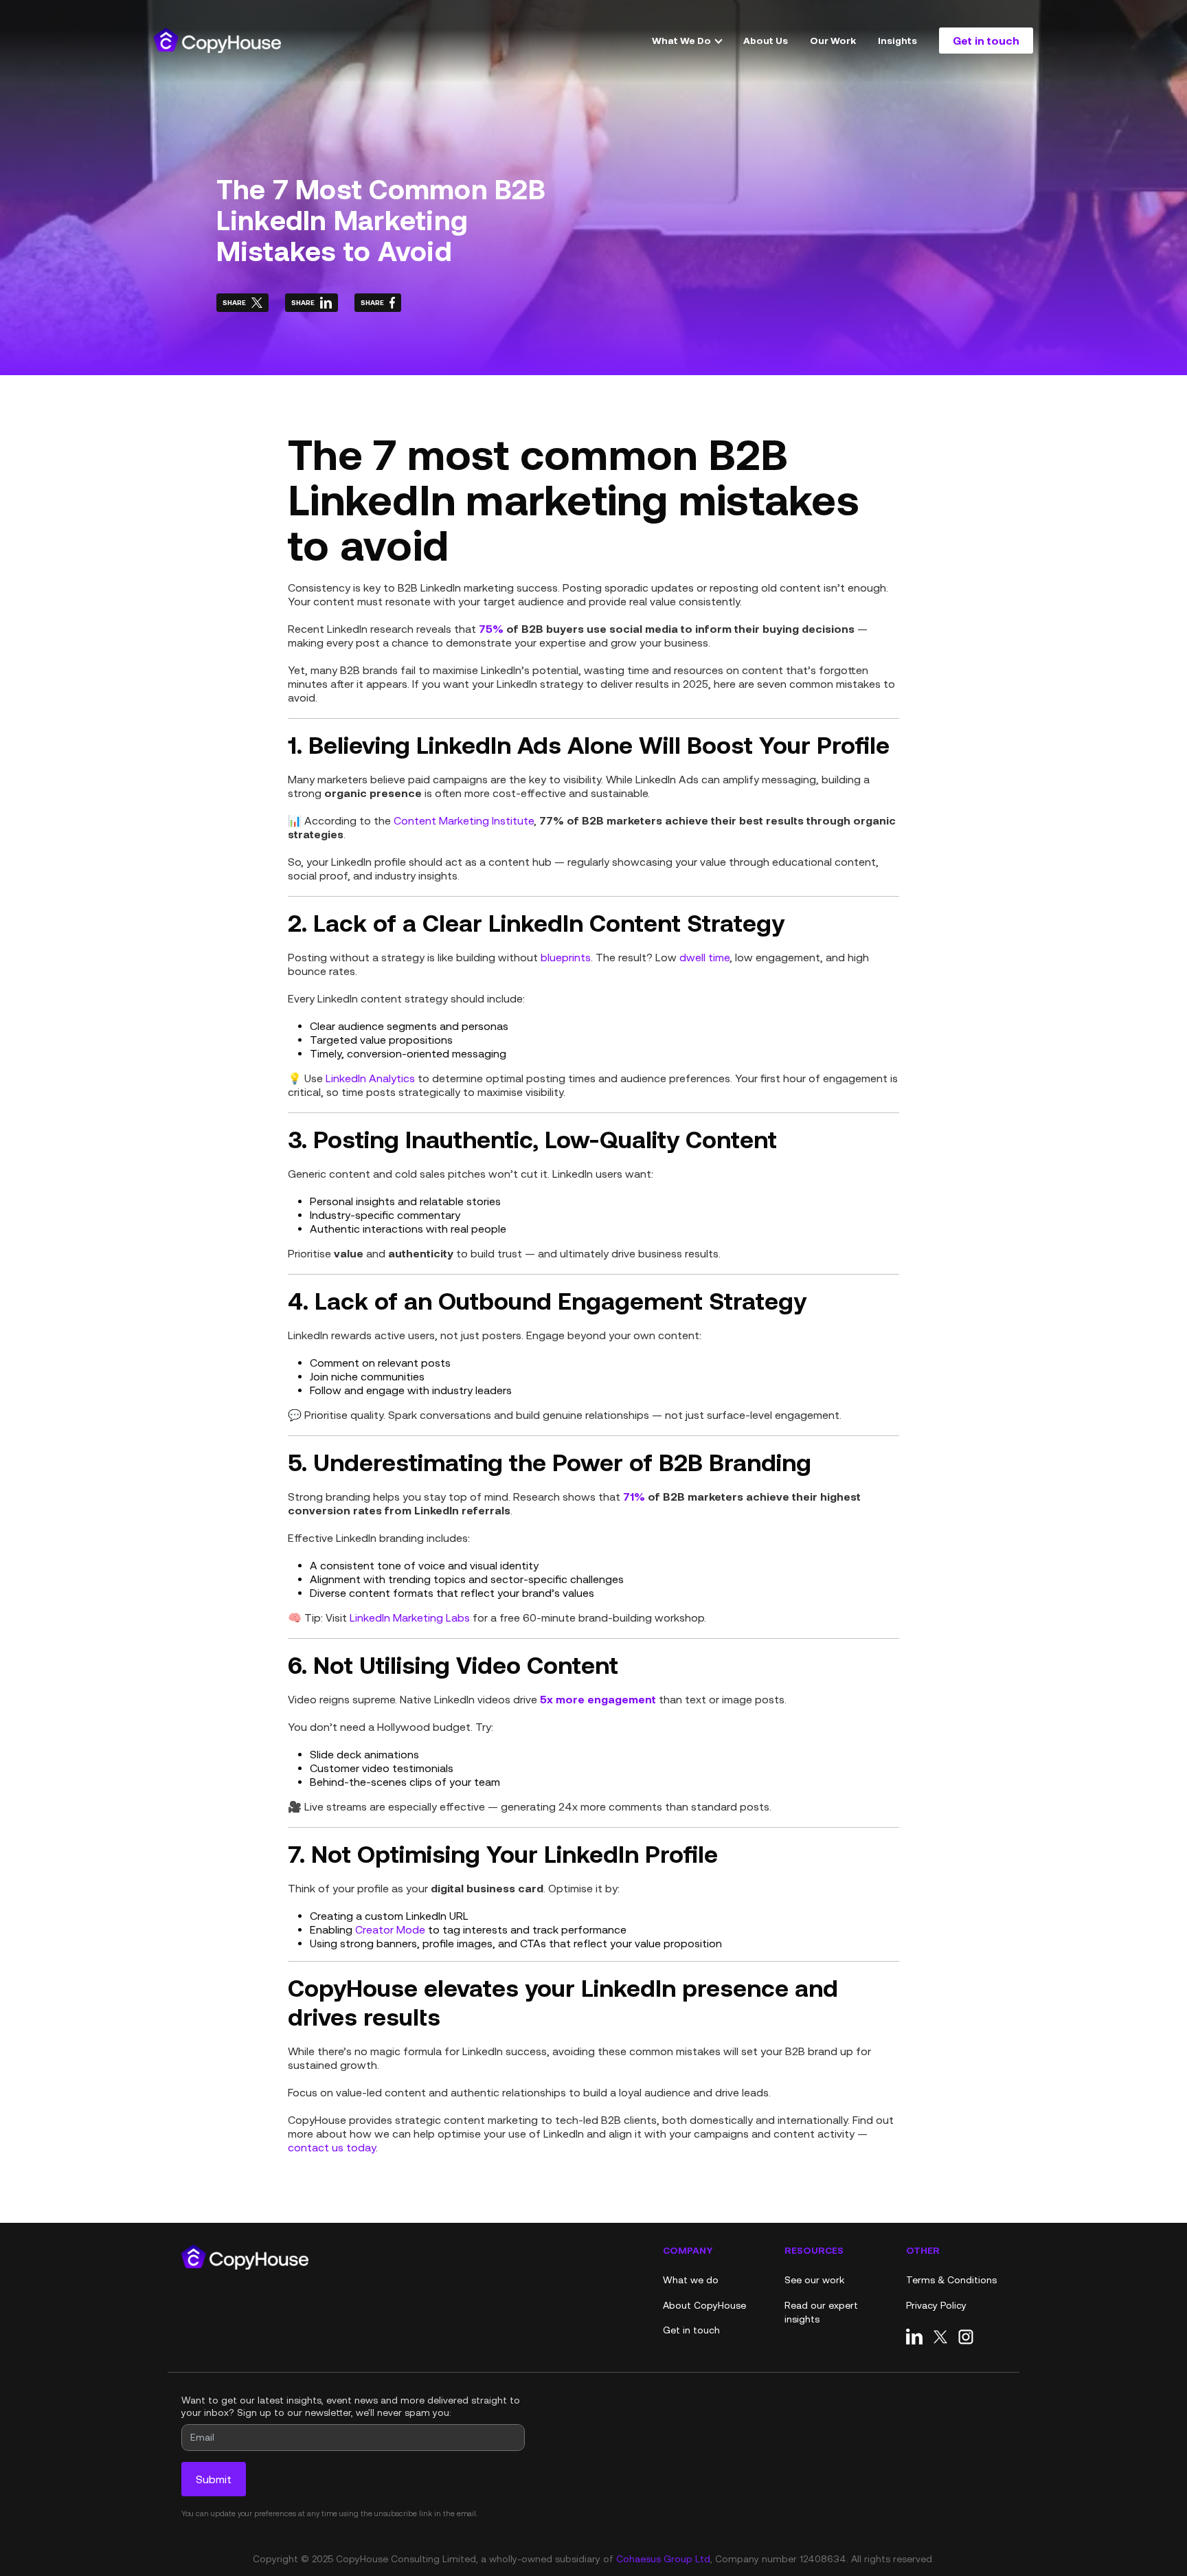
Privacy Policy (936, 2305)
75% (491, 628)
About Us (766, 40)
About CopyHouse (704, 2305)
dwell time (704, 957)
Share (234, 302)
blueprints (566, 957)
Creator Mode (390, 1929)
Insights (897, 40)
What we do (691, 2280)
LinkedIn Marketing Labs (410, 1617)
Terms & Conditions (951, 2280)
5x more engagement (598, 1699)
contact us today (332, 2147)
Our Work (833, 40)
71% (634, 1496)
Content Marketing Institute (464, 820)
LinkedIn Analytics (370, 1078)
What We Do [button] (682, 40)
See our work (814, 2280)
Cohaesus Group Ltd (663, 2559)
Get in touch (986, 40)
